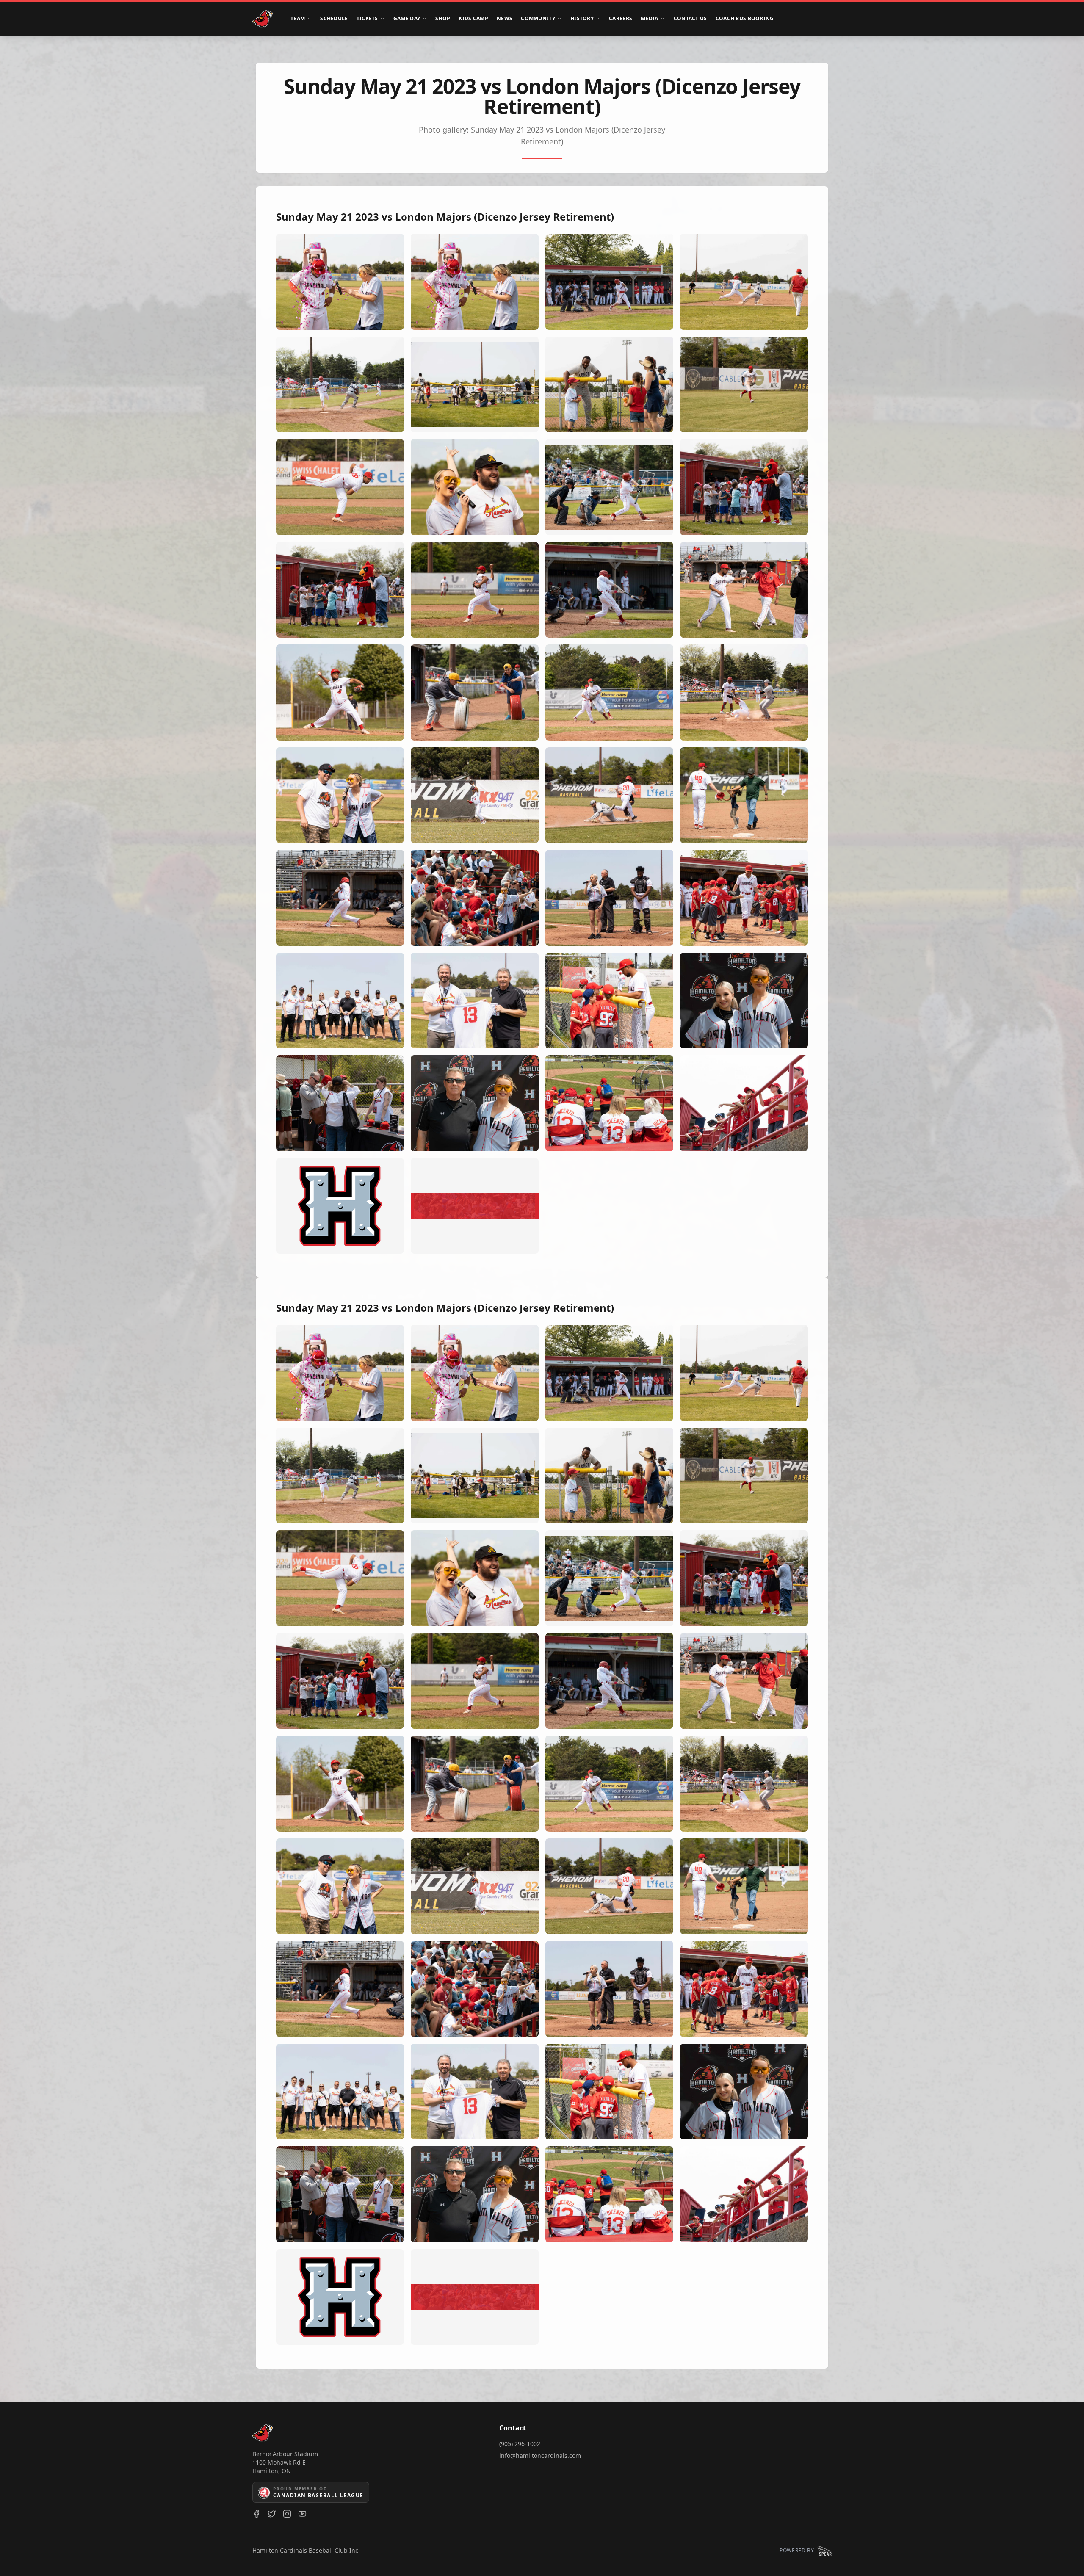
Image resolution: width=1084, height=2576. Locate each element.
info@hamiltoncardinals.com (540, 2456)
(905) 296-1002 (520, 2444)
